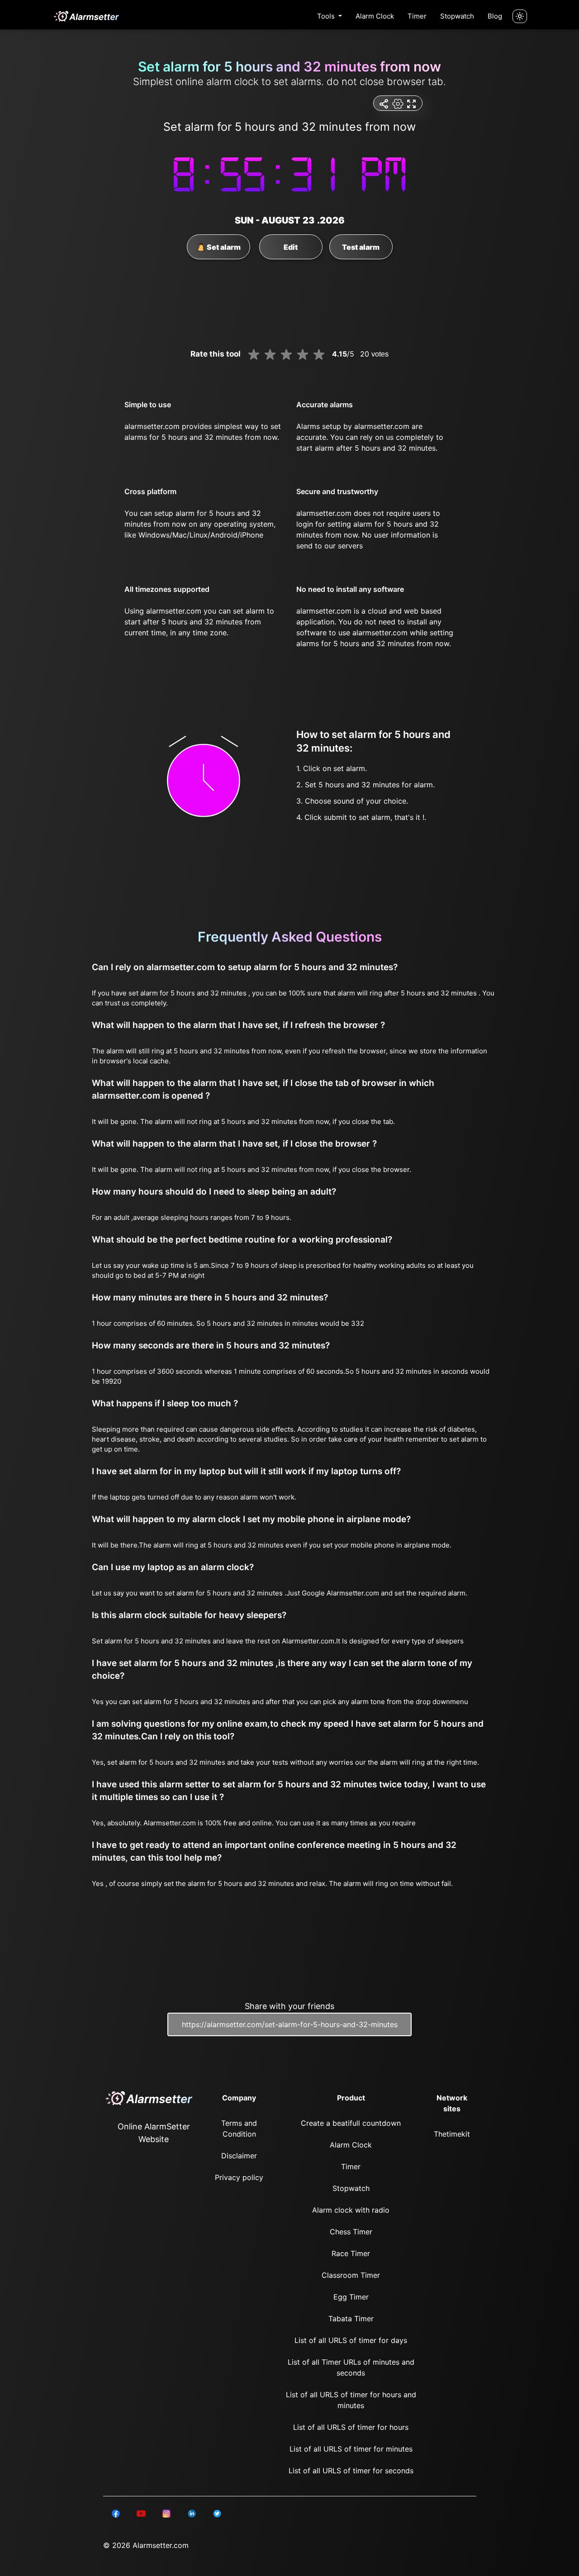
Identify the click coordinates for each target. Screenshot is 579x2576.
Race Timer (351, 2253)
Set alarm (223, 247)
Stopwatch (457, 16)
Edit (291, 247)
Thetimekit (452, 2134)
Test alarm (361, 247)
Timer (417, 16)
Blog (495, 16)
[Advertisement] (45, 217)
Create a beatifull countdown (351, 2123)
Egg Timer (351, 2297)
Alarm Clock (375, 16)
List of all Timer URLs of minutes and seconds (351, 2367)
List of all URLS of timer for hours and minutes (351, 2400)
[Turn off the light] (520, 16)
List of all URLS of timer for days (351, 2340)
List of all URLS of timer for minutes (351, 2449)
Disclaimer (239, 2156)
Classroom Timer (351, 2275)
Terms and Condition (239, 2128)
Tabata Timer (351, 2319)
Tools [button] (327, 16)
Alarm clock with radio (351, 2210)
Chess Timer (351, 2232)
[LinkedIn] (116, 2513)
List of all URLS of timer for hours (351, 2427)
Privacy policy (239, 2177)
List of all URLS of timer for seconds (351, 2471)
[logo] (86, 16)
